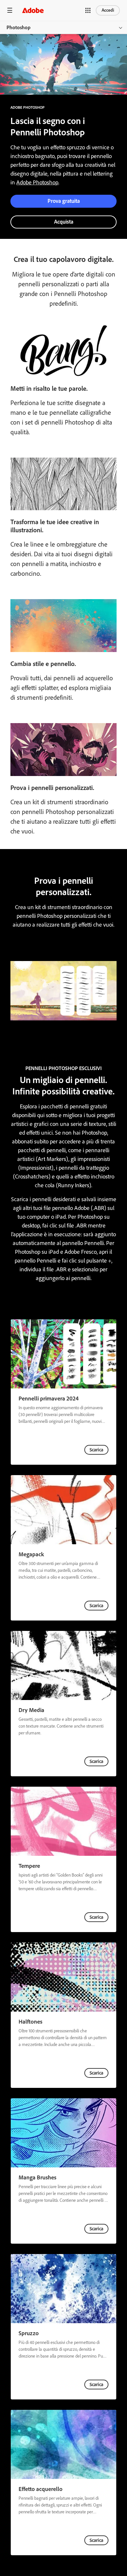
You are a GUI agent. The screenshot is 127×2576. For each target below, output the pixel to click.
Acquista (64, 222)
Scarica (96, 1450)
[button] (88, 10)
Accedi (108, 10)
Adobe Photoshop (37, 182)
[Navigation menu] (10, 10)
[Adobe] (33, 10)
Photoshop (19, 27)
